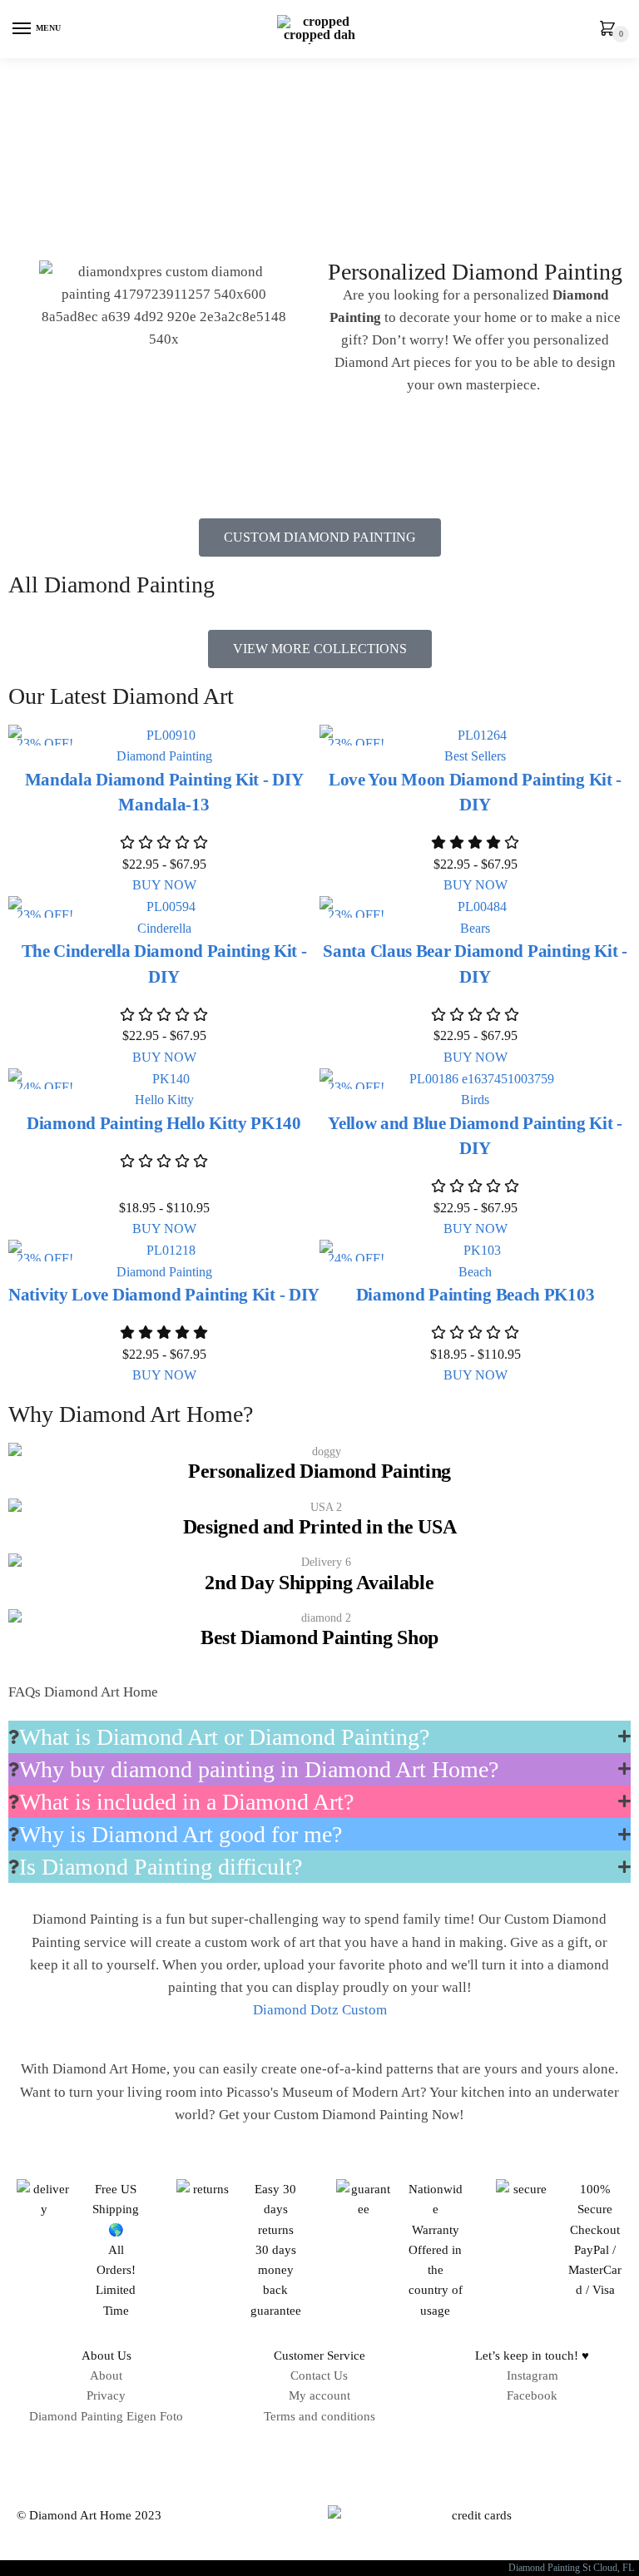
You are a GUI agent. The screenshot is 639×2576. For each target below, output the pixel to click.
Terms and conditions (319, 2416)
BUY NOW (164, 885)
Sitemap (319, 2453)
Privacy (106, 2395)
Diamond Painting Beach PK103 (476, 1295)
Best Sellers (475, 756)
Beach (475, 1272)
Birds (475, 1100)
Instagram (532, 2375)
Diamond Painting (164, 756)
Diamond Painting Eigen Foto (106, 2416)
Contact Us (319, 2375)
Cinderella (164, 928)
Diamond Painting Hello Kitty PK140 (164, 1123)
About (106, 2375)
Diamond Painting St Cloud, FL (574, 2568)
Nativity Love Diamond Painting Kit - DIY (164, 1295)
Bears (475, 928)
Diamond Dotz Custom (320, 2010)
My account (319, 2395)
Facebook (532, 2395)
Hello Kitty (164, 1100)
